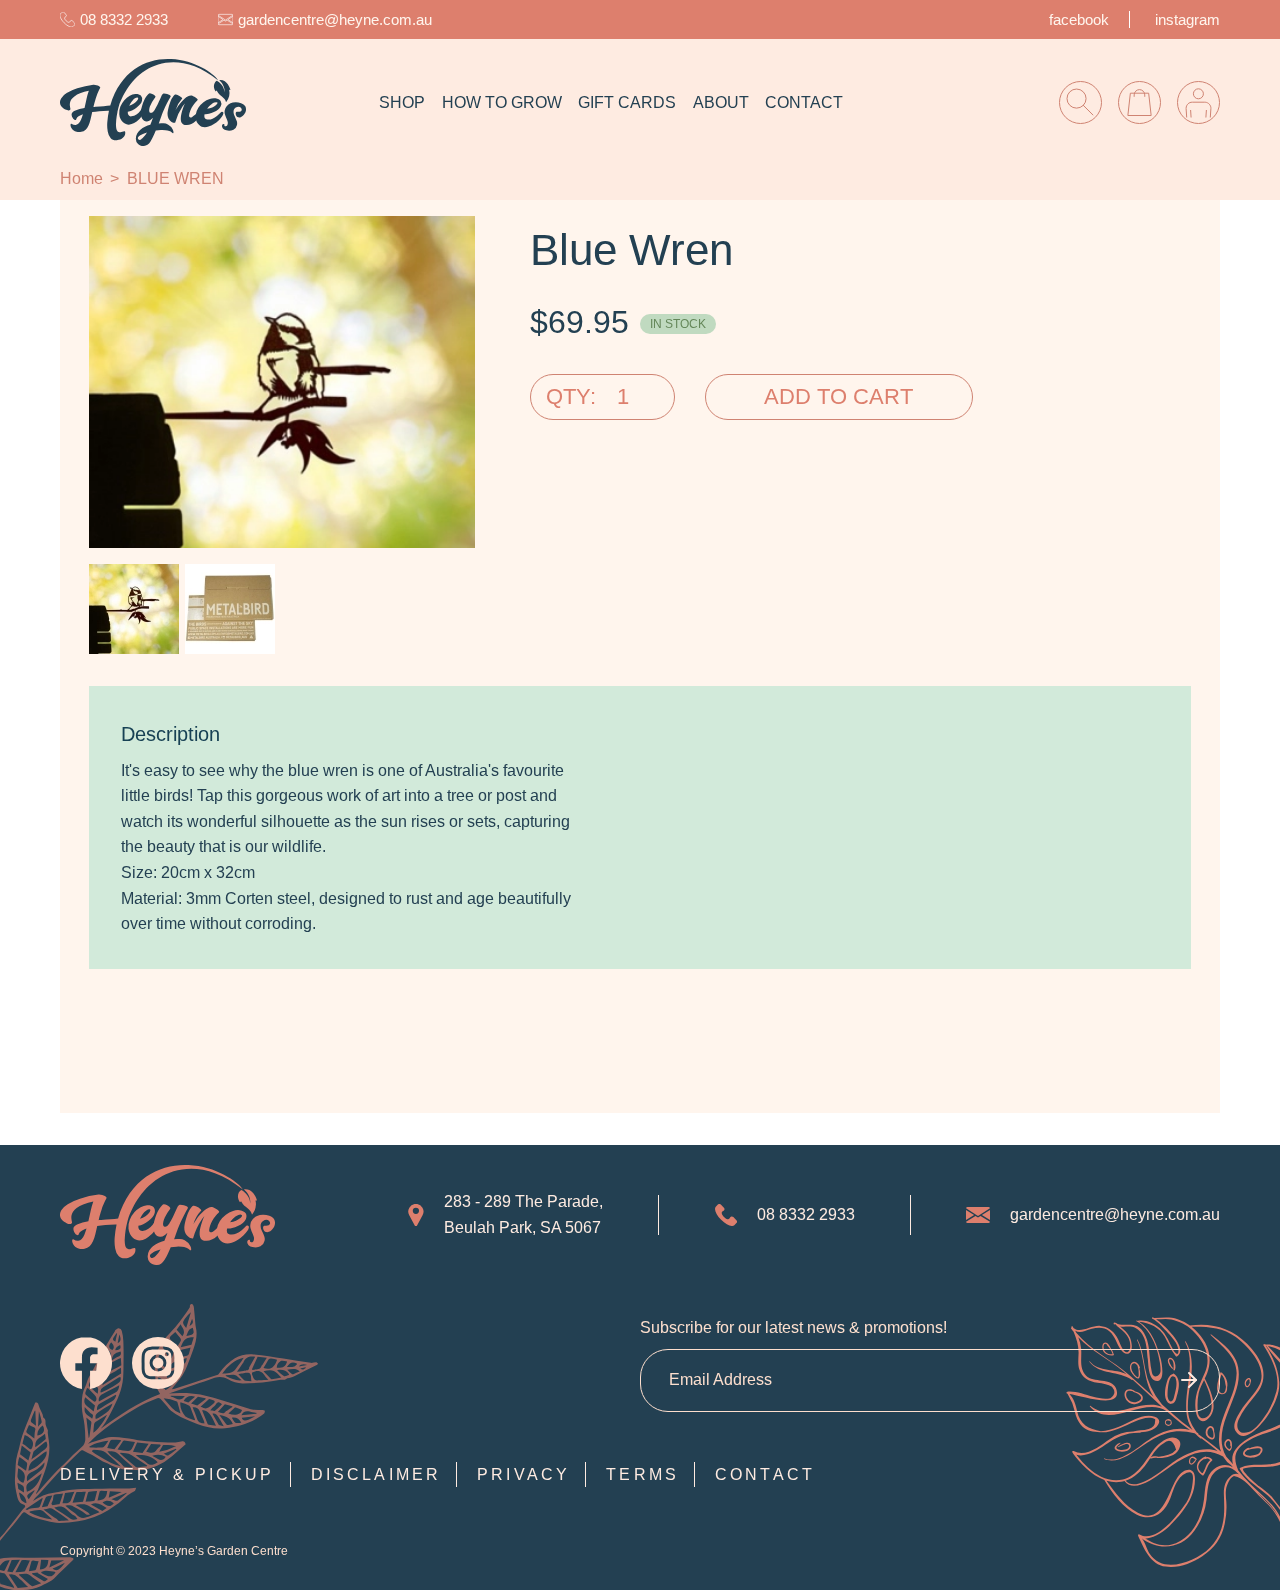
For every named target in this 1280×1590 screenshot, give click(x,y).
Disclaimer (376, 1474)
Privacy (523, 1474)
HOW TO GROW (502, 102)
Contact (765, 1474)
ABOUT (721, 102)
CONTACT (804, 102)
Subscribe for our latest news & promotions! (793, 1327)
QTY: (571, 396)
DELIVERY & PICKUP (167, 1474)
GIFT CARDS (627, 102)
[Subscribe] (1188, 1380)
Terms (642, 1474)
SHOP (402, 102)
